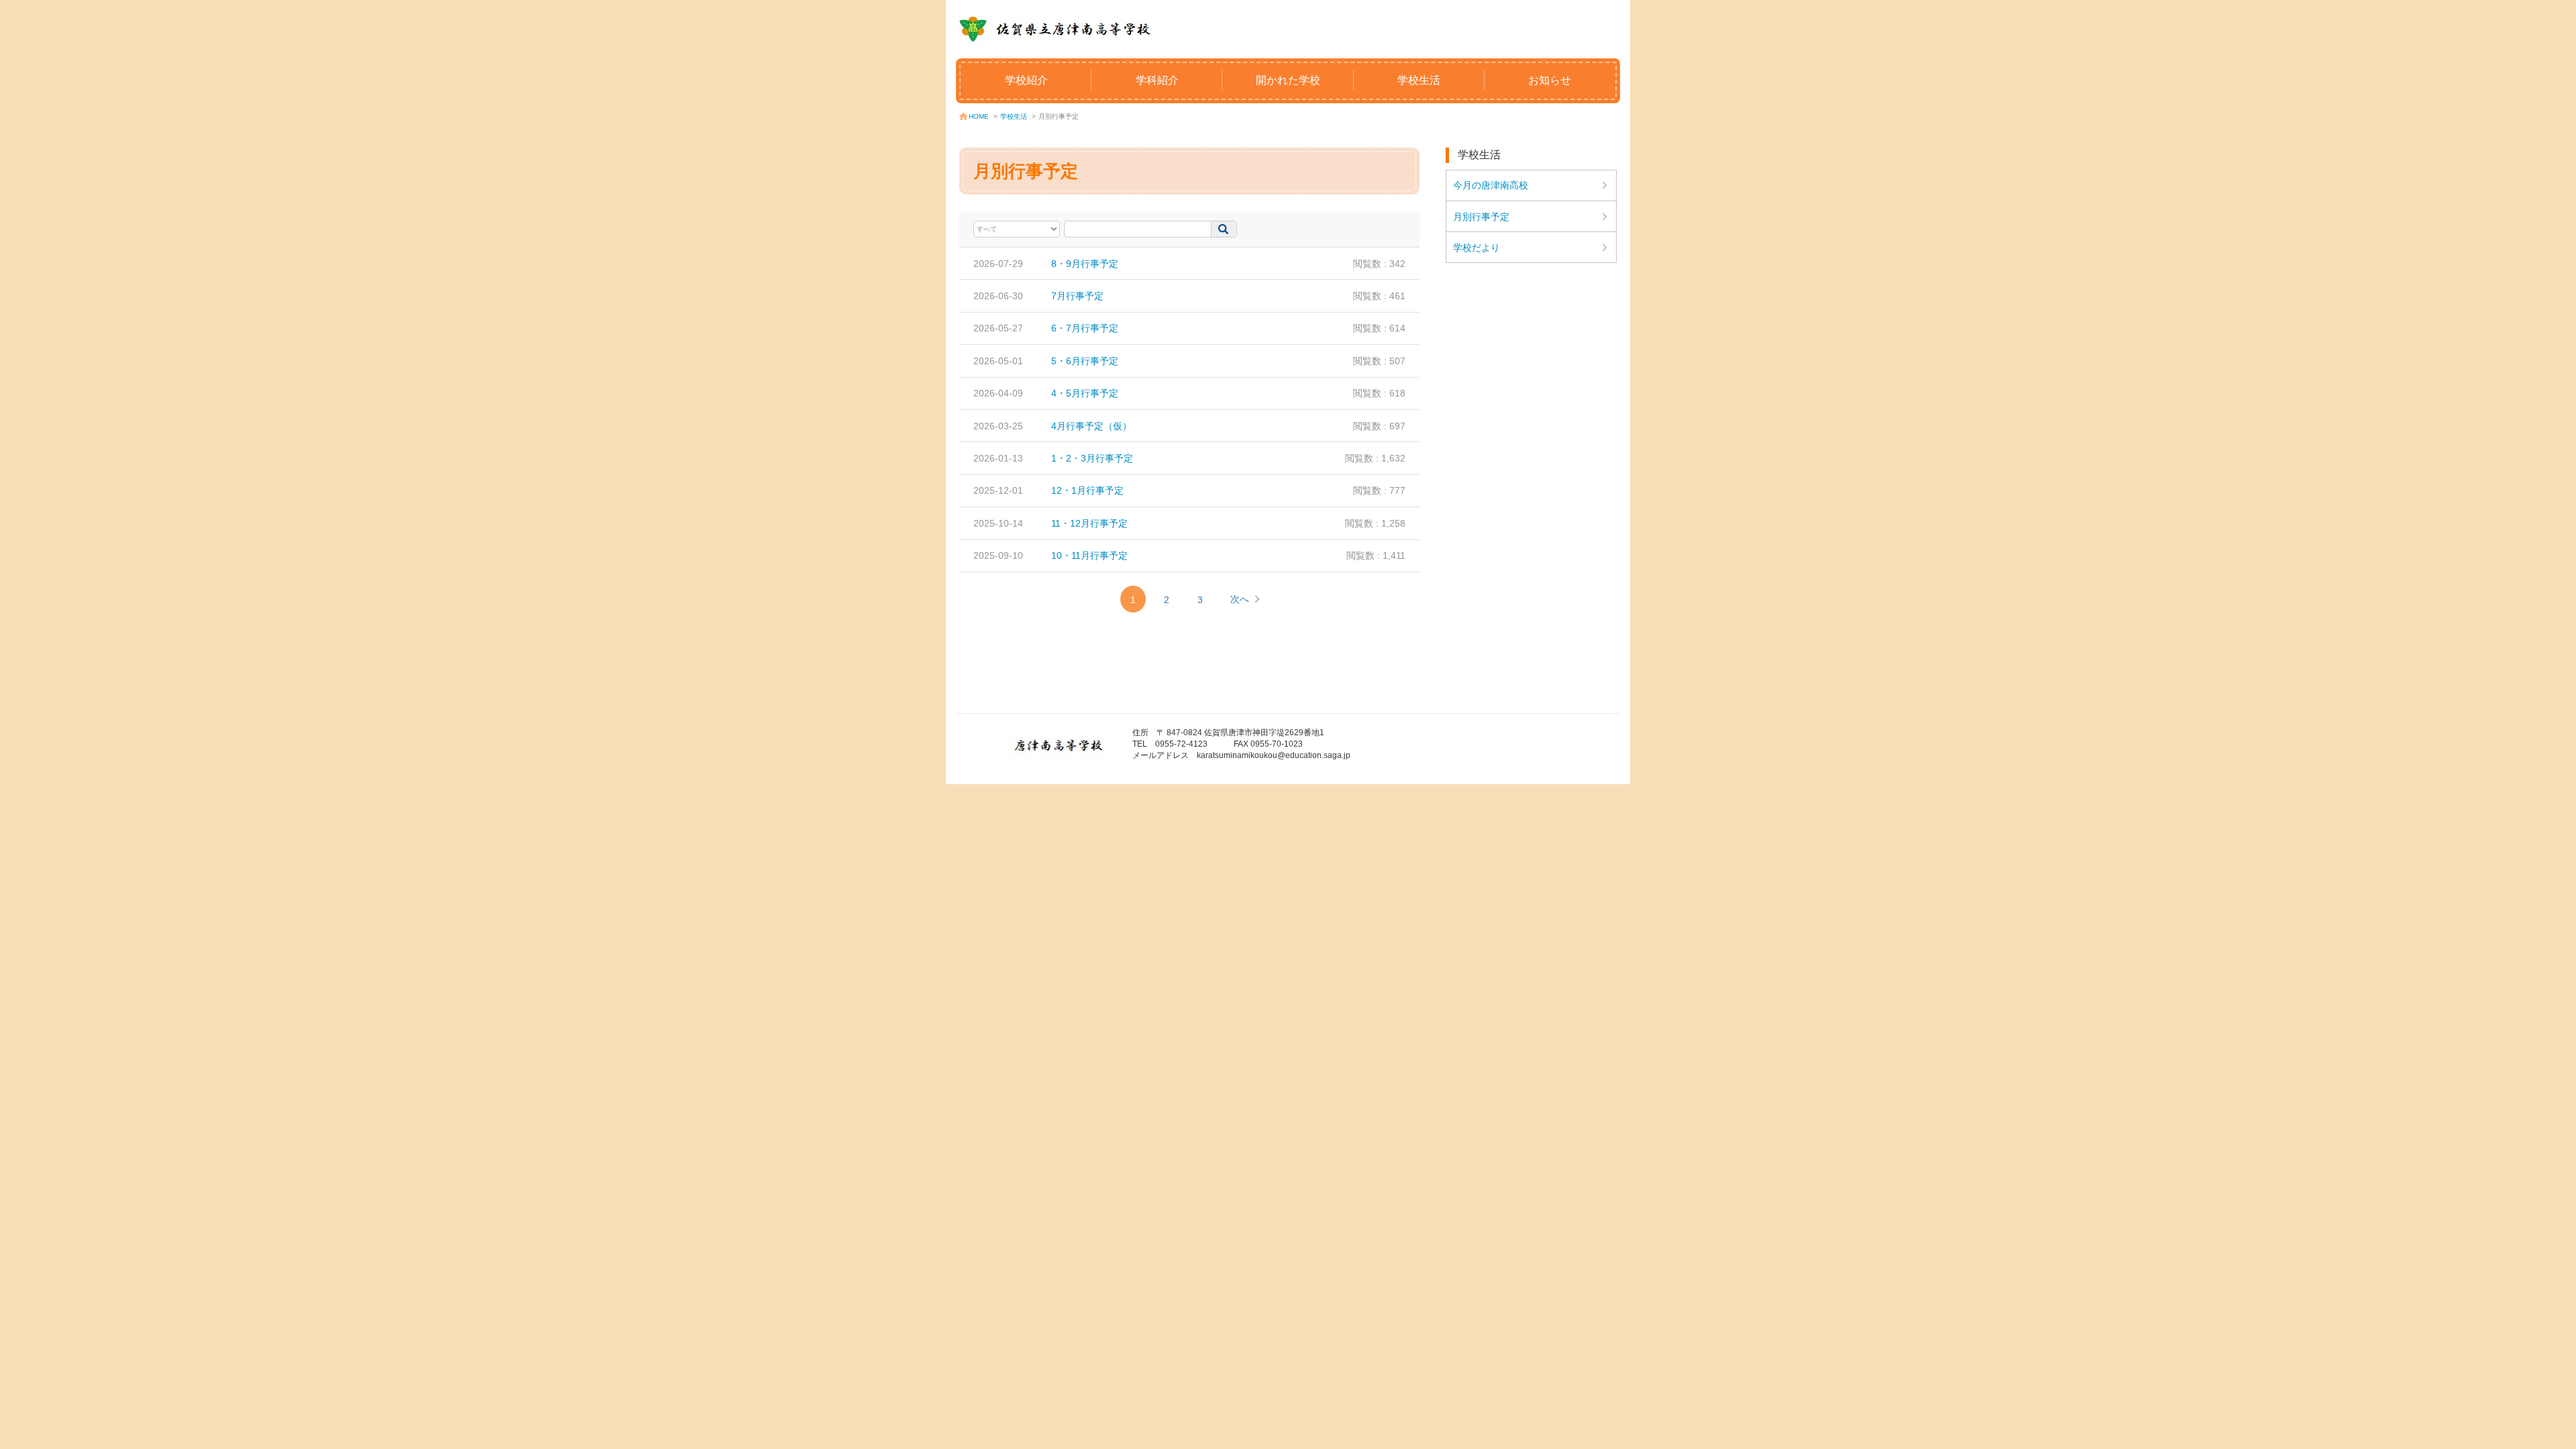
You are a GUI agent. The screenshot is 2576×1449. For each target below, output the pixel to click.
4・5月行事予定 (1085, 393)
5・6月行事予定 (1085, 361)
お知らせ (1550, 80)
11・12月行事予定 (1089, 523)
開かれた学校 (1288, 80)
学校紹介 (1026, 80)
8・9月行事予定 (1085, 264)
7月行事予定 (1077, 296)
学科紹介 (1157, 80)
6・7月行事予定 (1085, 328)
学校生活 (1419, 80)
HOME (979, 116)
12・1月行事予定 (1087, 490)
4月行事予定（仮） (1091, 426)
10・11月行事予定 (1089, 555)
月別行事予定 (1481, 217)
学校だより (1477, 248)
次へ (1240, 599)
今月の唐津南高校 (1491, 185)
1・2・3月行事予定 (1092, 458)
